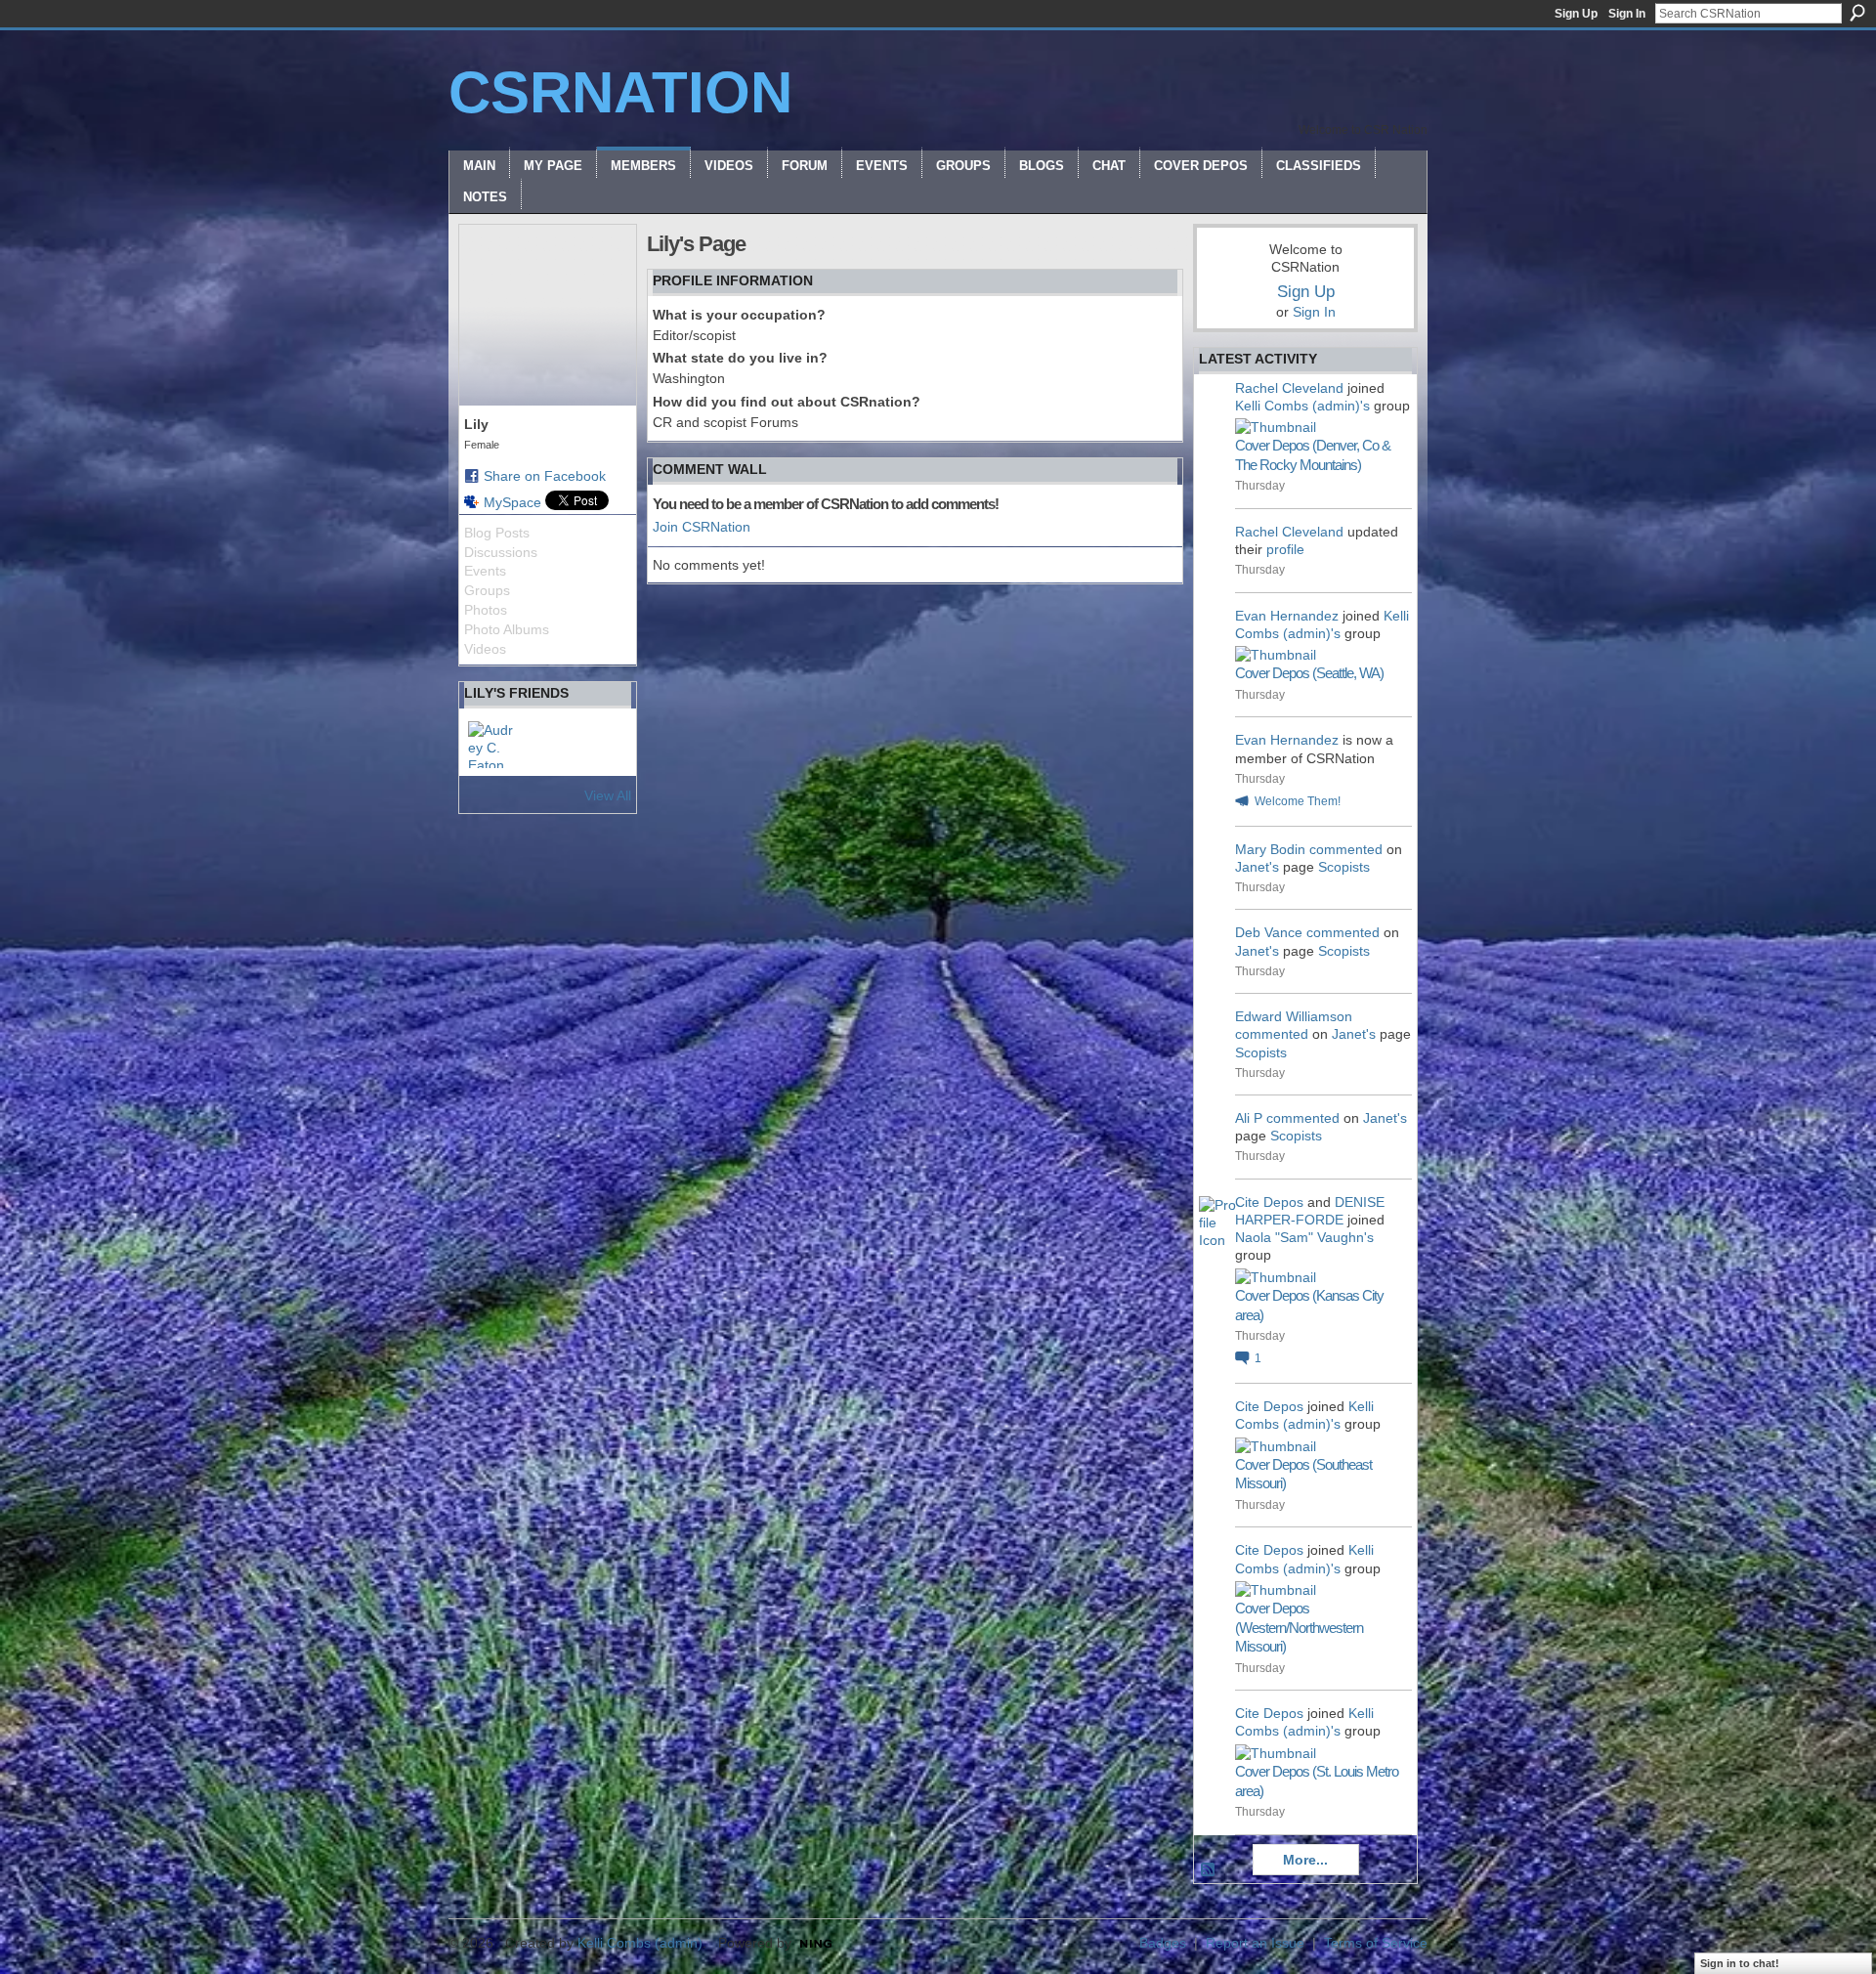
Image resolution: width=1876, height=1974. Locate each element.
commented (1346, 849)
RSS (1209, 1870)
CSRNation (620, 92)
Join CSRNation (702, 527)
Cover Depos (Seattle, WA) (1309, 673)
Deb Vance (1269, 932)
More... (1305, 1860)
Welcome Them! (1298, 801)
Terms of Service (1376, 1943)
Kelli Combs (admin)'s (1302, 406)
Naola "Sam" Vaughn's (1304, 1237)
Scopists (1344, 867)
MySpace (512, 502)
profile (1285, 549)
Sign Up (1576, 14)
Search (1857, 13)
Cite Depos (1269, 1202)
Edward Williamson (1294, 1016)
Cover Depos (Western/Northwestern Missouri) (1299, 1627)
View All (608, 795)
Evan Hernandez (1287, 616)
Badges (1163, 1943)
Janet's (1257, 867)
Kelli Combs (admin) (640, 1943)
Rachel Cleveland (1289, 388)
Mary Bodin (1270, 849)
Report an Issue (1255, 1943)
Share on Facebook (545, 476)
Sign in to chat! (1740, 1963)
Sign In (1627, 14)
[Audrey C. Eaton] (491, 745)
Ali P (1249, 1118)
